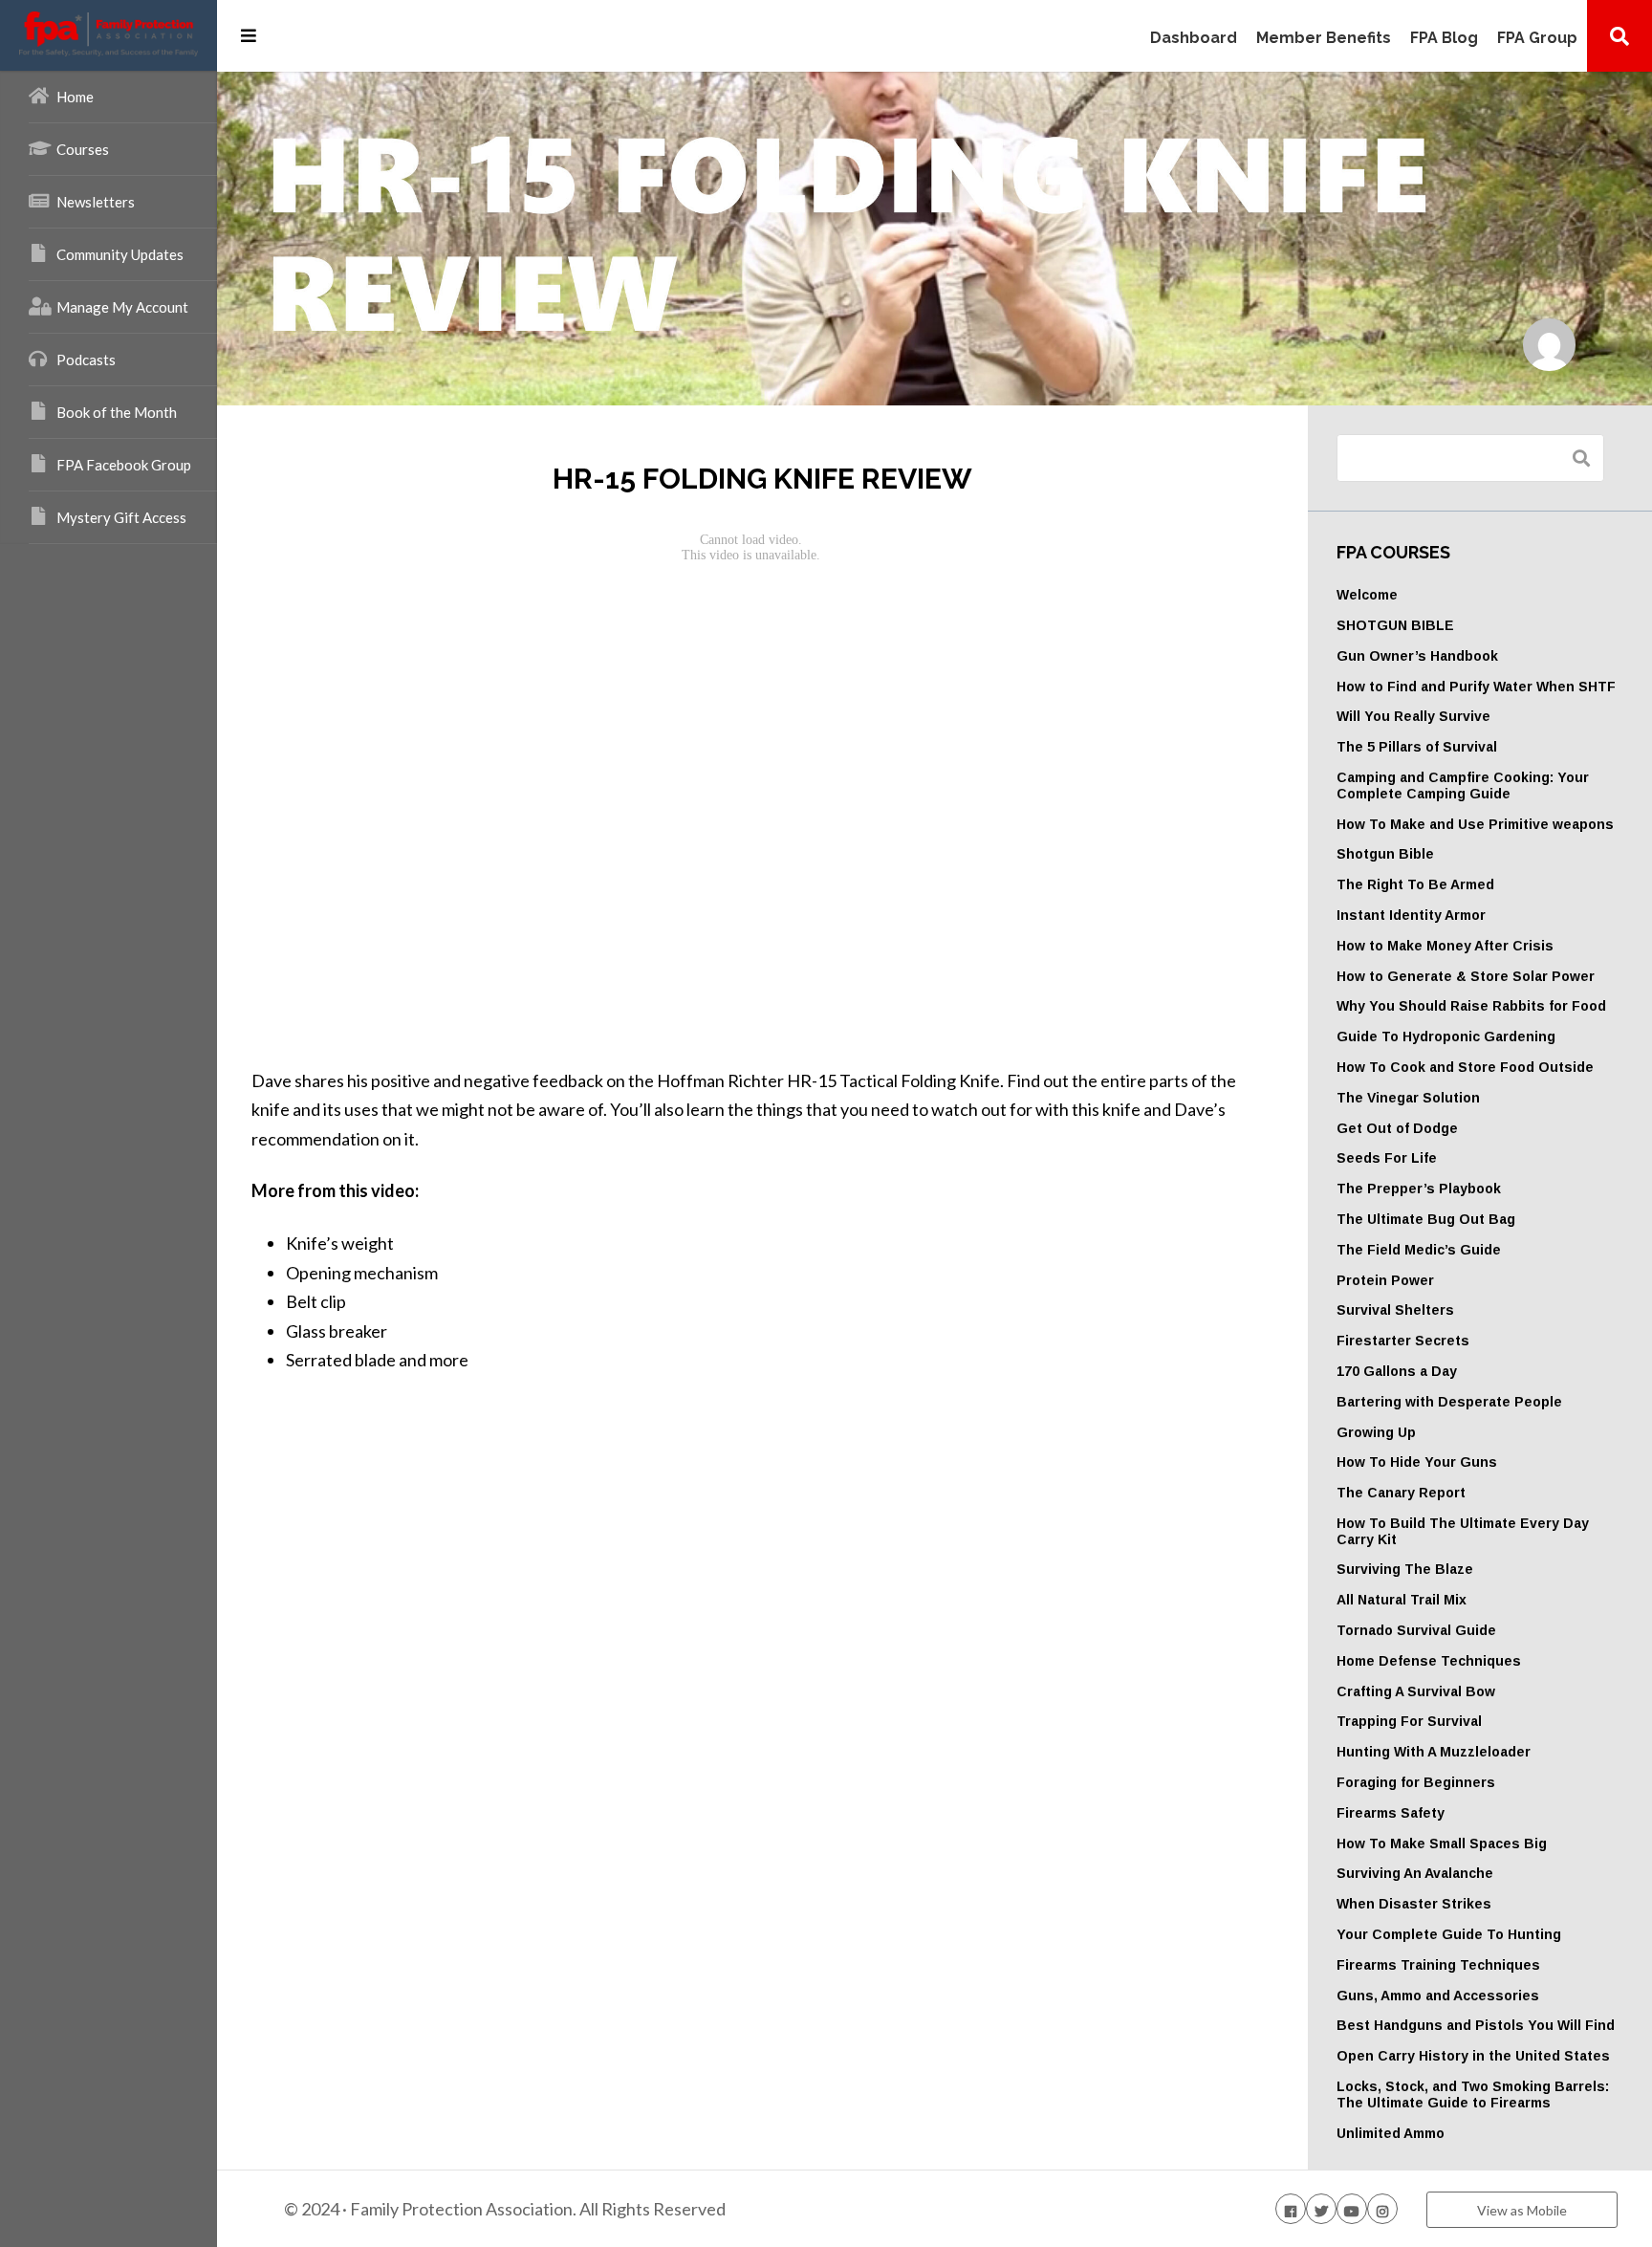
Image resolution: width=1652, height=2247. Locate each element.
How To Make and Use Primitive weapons (1475, 824)
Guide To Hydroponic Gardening (1446, 1036)
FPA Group (1537, 39)
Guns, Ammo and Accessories (1438, 1996)
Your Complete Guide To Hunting (1449, 1934)
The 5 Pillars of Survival (1417, 747)
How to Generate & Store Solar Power (1466, 976)
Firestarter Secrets (1403, 1341)
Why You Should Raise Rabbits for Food (1471, 1006)
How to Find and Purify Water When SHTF (1476, 687)
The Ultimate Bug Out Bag (1426, 1219)
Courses (83, 149)
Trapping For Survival (1409, 1721)
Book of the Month (117, 412)
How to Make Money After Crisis (1445, 946)
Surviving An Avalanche (1415, 1873)
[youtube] (1352, 2209)
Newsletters (96, 202)
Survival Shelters (1395, 1310)
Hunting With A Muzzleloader (1434, 1752)
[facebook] (1291, 2209)
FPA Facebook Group (124, 465)
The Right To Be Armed (1415, 884)
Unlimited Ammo (1391, 2133)
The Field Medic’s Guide (1419, 1250)
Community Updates (120, 254)
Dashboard (1194, 39)
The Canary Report (1401, 1493)
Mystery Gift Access (121, 517)
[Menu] (249, 35)
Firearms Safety (1391, 1813)
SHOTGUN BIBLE (1395, 625)
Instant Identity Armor (1411, 915)
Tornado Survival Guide (1416, 1630)
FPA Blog (1444, 39)
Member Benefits (1324, 39)
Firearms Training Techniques (1438, 1965)
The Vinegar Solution (1408, 1098)
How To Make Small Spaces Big (1442, 1843)
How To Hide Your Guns (1417, 1462)
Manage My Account (122, 307)
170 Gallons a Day (1397, 1371)
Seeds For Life (1387, 1158)
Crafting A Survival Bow (1416, 1691)
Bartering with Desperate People (1449, 1402)
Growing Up (1376, 1432)
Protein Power (1385, 1280)
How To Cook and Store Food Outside (1465, 1067)
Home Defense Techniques (1429, 1661)
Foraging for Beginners (1416, 1782)
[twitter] (1321, 2209)
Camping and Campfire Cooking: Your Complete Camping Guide (1463, 785)
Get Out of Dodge (1397, 1128)
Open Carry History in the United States (1473, 2056)
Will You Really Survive (1413, 716)
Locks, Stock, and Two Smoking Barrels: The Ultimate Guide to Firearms (1473, 2094)
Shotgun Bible (1385, 854)
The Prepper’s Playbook (1419, 1189)
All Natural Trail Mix (1402, 1600)
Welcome (1367, 595)
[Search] (1619, 35)
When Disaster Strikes (1414, 1904)
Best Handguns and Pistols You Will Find (1476, 2025)
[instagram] (1382, 2209)
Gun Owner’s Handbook (1417, 656)
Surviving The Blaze (1405, 1569)
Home (75, 97)
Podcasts (86, 360)
